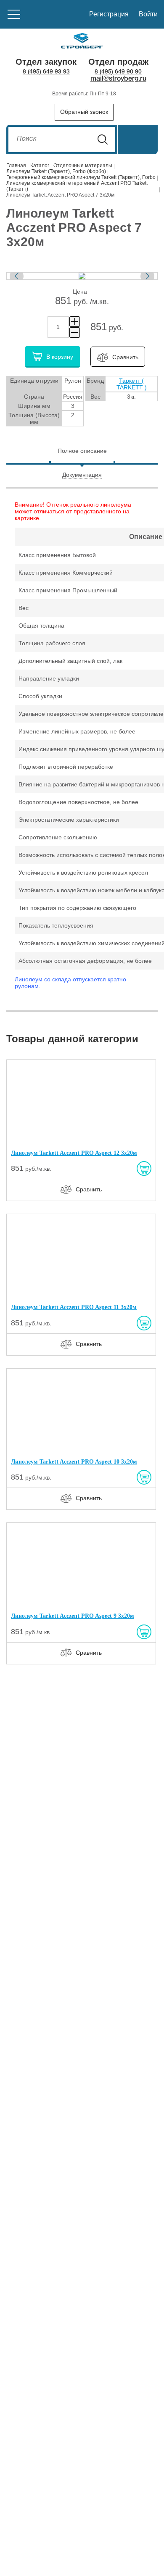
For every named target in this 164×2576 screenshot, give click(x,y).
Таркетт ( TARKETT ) (132, 384)
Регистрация (109, 14)
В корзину (60, 356)
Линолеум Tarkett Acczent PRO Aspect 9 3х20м (73, 1616)
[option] (82, 276)
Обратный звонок (84, 112)
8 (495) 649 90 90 (118, 72)
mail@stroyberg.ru (118, 79)
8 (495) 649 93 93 (46, 72)
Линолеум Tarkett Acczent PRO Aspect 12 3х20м (74, 1153)
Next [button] (147, 276)
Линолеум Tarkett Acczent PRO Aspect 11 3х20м (74, 1307)
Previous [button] (17, 276)
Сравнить (125, 357)
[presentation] (82, 451)
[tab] (82, 452)
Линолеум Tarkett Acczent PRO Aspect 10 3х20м (74, 1462)
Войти (148, 14)
